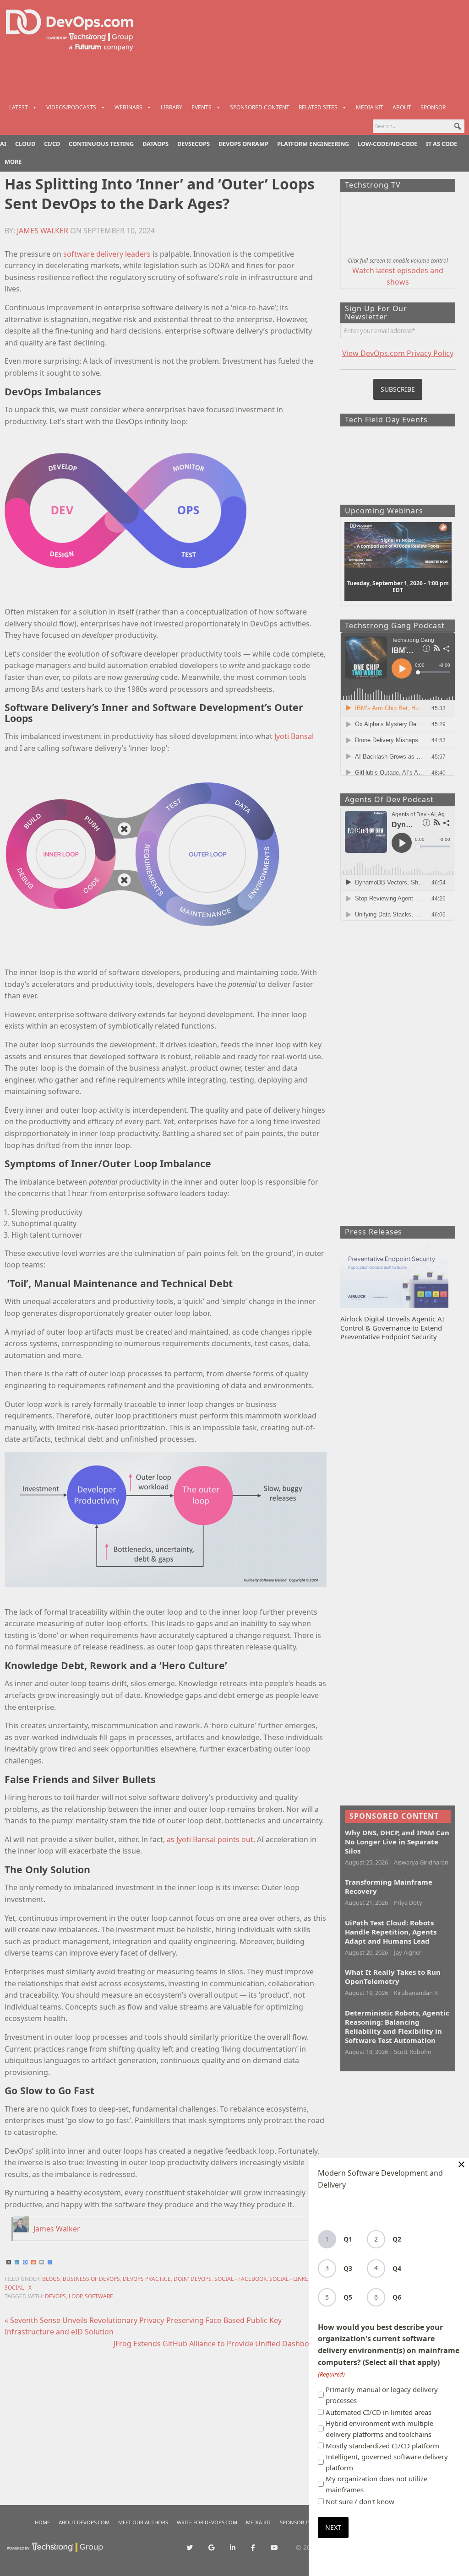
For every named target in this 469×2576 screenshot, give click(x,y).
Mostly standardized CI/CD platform (382, 2446)
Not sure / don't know (360, 2501)
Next (333, 2527)
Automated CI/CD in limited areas (379, 2412)
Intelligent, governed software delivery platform (387, 2462)
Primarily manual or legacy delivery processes (382, 2395)
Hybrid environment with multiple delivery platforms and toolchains (379, 2429)
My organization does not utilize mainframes (376, 2484)
